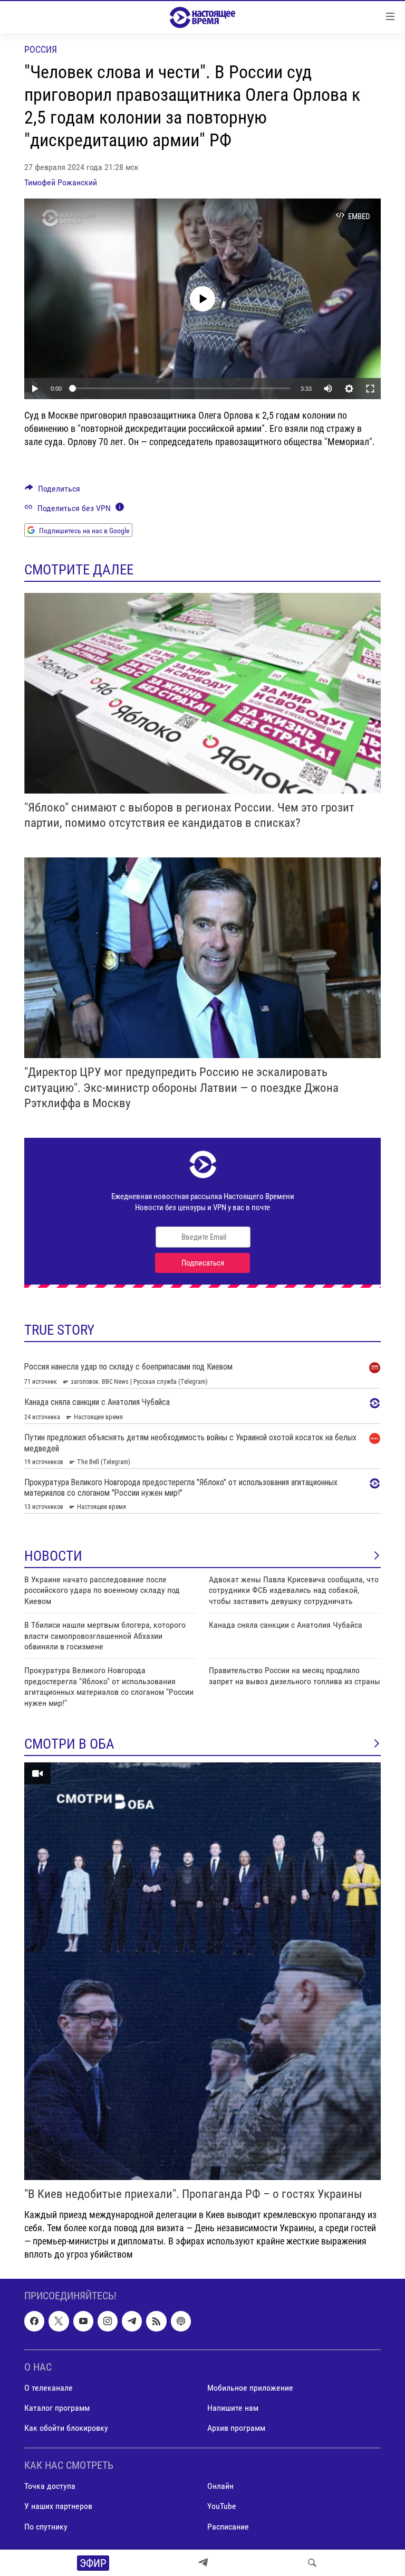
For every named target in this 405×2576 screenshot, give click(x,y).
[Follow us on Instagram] (108, 2321)
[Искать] (312, 2563)
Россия (41, 49)
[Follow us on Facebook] (34, 2321)
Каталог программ (57, 2408)
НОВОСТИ (53, 1556)
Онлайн (220, 2486)
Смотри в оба (69, 1744)
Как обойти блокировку (66, 2428)
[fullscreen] (370, 389)
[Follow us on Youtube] (83, 2321)
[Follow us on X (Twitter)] (59, 2321)
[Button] (52, 491)
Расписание (228, 2526)
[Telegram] (203, 2563)
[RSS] (156, 2321)
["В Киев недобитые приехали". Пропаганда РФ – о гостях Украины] (202, 1971)
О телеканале (49, 2388)
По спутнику (46, 2526)
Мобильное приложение (250, 2388)
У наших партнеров (58, 2506)
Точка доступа (50, 2486)
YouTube (222, 2506)
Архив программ (236, 2428)
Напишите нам (233, 2408)
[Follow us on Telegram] (132, 2321)
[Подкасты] (181, 2321)
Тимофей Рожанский (61, 182)
